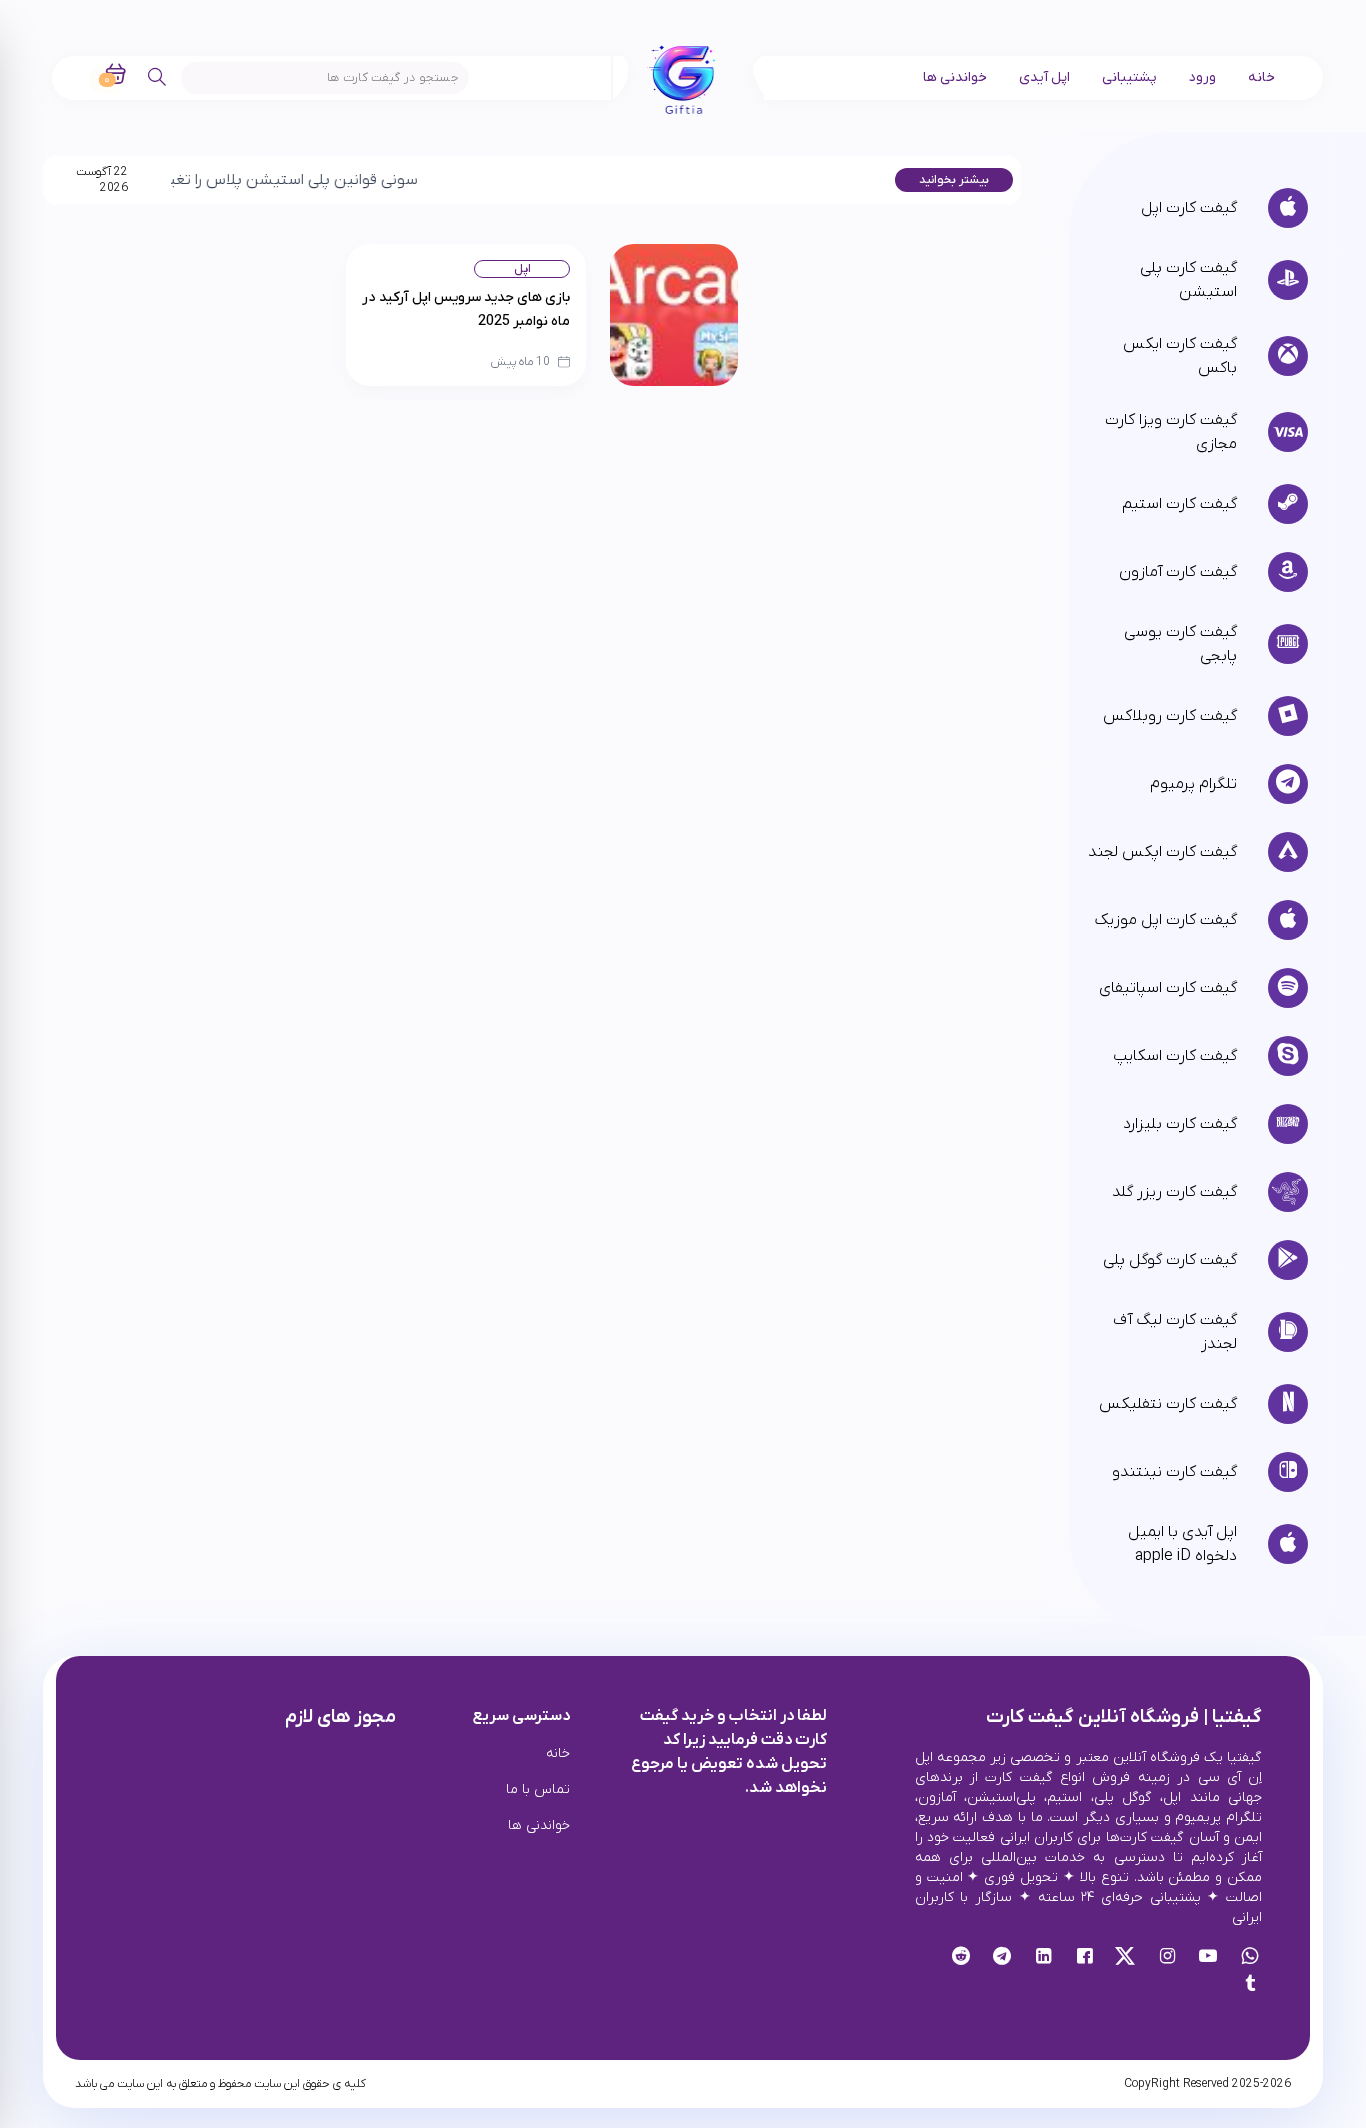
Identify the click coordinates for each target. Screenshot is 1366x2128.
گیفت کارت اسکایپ (1174, 1056)
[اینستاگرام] (1167, 1958)
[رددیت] (961, 1958)
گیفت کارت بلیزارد (1179, 1124)
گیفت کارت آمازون (1177, 572)
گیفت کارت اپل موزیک (1165, 920)
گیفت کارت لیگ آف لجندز (1174, 1332)
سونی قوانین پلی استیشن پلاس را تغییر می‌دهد (223, 180)
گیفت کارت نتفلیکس (1167, 1404)
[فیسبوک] (1084, 1958)
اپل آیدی (1044, 77)
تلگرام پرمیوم (1193, 784)
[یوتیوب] (1208, 1958)
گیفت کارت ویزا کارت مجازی (1170, 432)
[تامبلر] (1249, 1986)
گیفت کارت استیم (1179, 504)
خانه (1261, 77)
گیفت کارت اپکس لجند (1162, 852)
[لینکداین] (1043, 1958)
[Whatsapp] (1249, 1958)
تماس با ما (538, 1789)
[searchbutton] (157, 77)
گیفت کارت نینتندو (1174, 1472)
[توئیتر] (1125, 1958)
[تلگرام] (1002, 1958)
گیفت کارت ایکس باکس (1179, 356)
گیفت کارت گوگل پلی (1169, 1260)
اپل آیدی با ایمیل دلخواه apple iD (1182, 1544)
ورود (1202, 77)
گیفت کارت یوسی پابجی (1180, 644)
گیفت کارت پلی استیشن (1188, 280)
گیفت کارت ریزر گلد (1174, 1192)
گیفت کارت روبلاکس (1169, 716)
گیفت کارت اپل (1188, 208)
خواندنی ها (955, 77)
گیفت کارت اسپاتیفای (1167, 988)
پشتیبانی (1129, 77)
